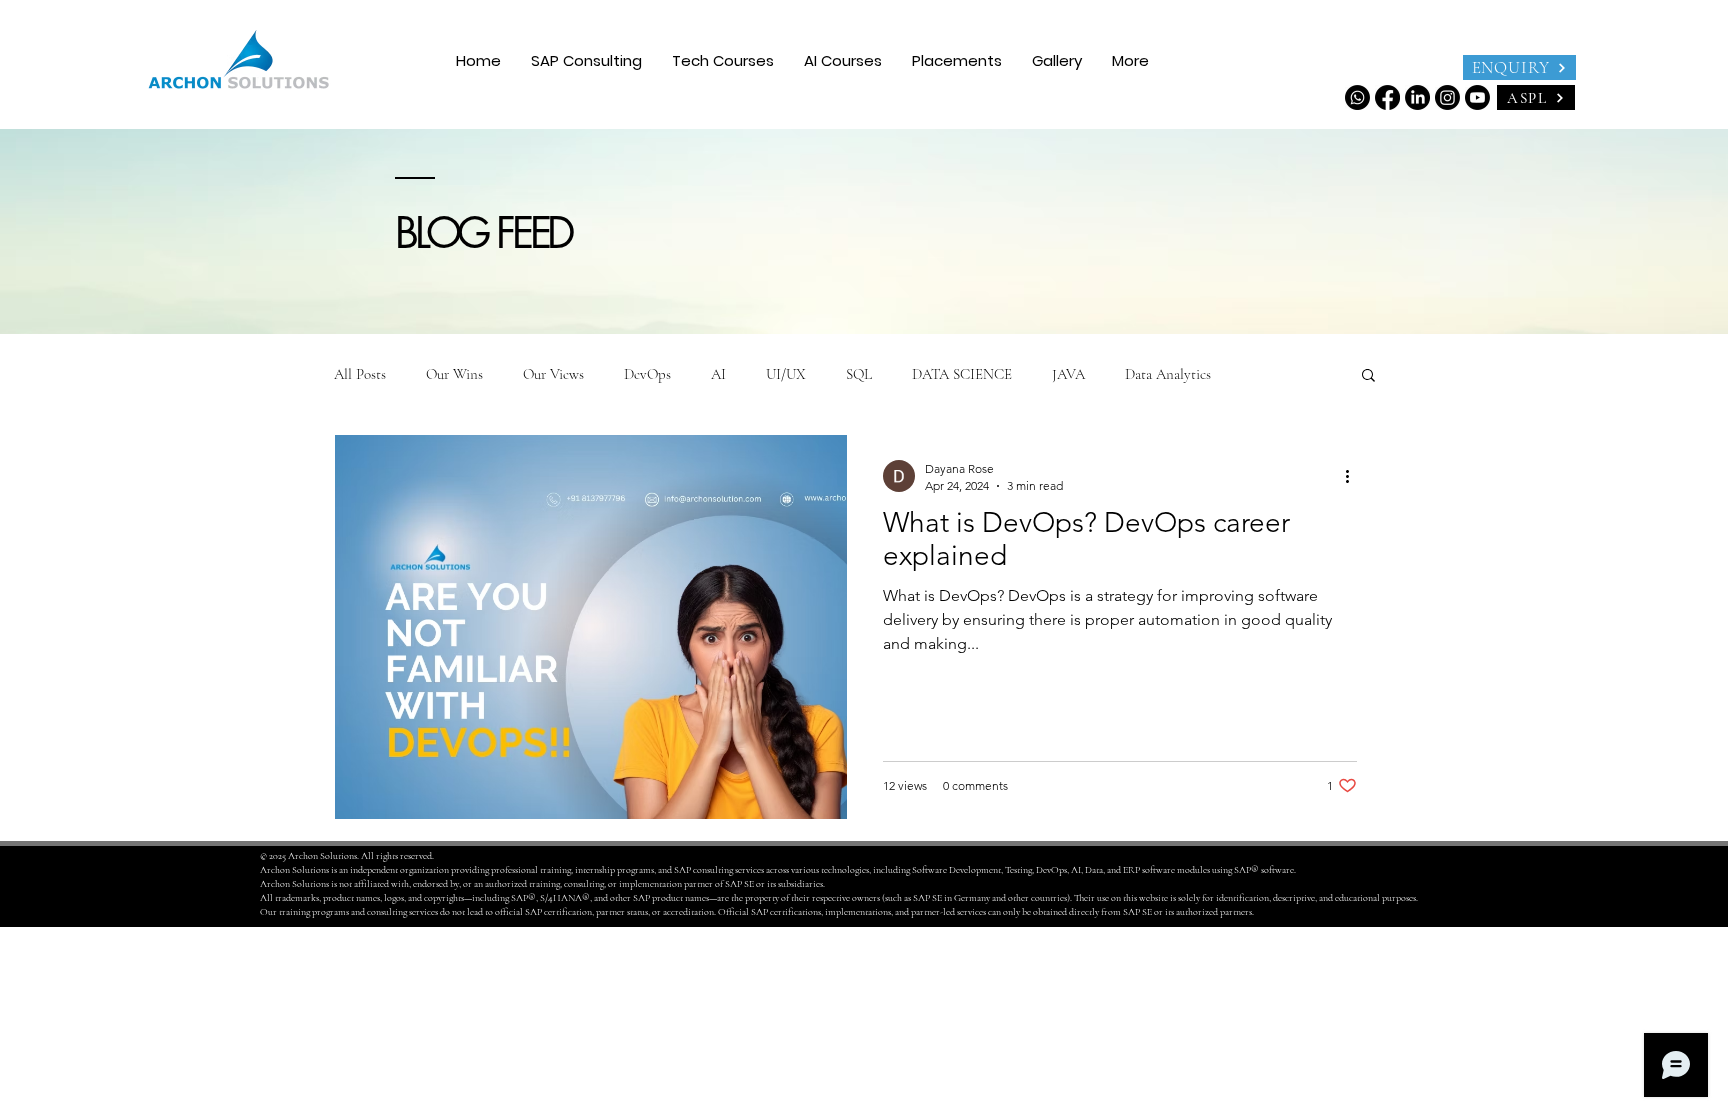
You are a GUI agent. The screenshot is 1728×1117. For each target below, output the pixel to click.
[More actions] (1354, 476)
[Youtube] (1477, 97)
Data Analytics (1168, 374)
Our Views (553, 374)
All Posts (360, 374)
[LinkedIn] (1417, 97)
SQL (859, 374)
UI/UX (786, 374)
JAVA (1068, 374)
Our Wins (454, 374)
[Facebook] (1387, 97)
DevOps (647, 374)
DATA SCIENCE (962, 374)
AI (718, 374)
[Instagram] (1447, 97)
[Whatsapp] (1357, 97)
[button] (723, 60)
